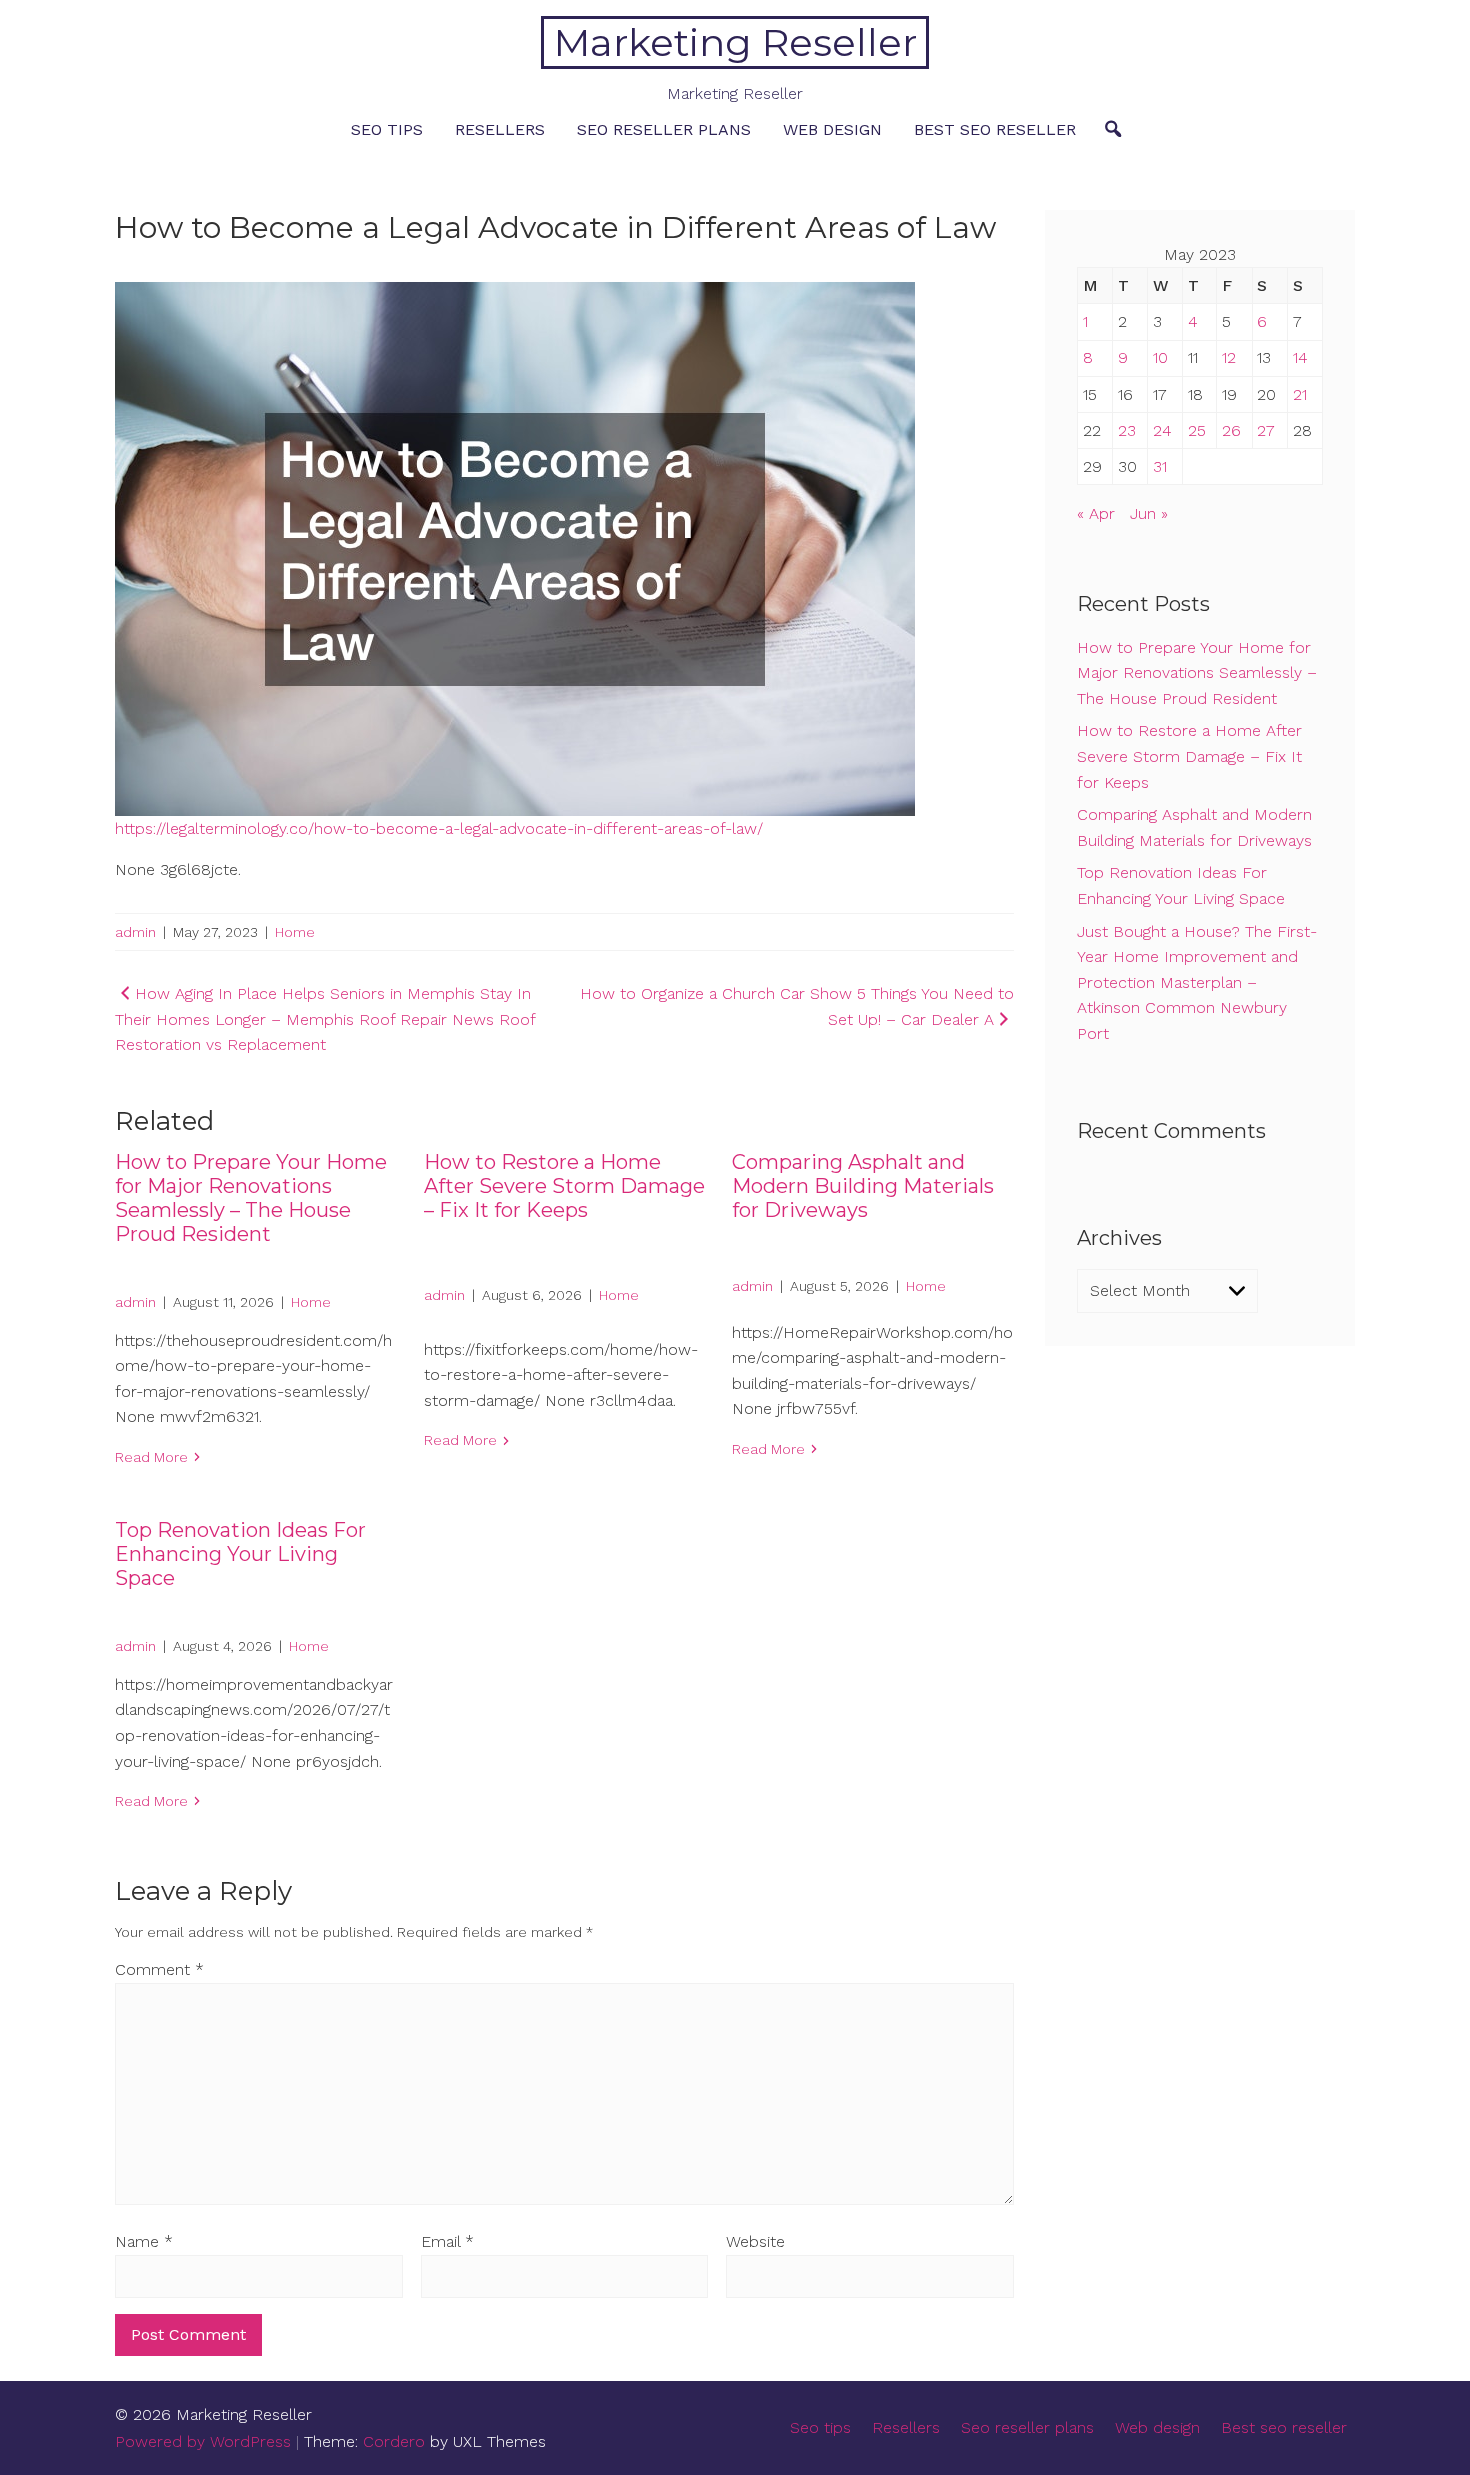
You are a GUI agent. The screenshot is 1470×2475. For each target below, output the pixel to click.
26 (1231, 430)
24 (1162, 430)
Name (144, 2241)
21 (1300, 394)
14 (1300, 357)
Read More (151, 1457)
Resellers (500, 129)
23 (1127, 430)
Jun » (1149, 513)
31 (1160, 466)
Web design (832, 129)
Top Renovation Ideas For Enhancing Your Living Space (240, 1554)
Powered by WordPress (203, 2441)
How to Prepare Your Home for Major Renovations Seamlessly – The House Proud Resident (251, 1198)
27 (1266, 430)
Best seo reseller (995, 129)
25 (1197, 430)
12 (1229, 357)
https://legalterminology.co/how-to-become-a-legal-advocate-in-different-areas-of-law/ (439, 828)
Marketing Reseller (735, 42)
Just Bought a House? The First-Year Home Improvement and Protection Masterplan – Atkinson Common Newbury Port (1197, 982)
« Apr (1096, 513)
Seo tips (387, 129)
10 (1160, 357)
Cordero (394, 2441)
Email (447, 2241)
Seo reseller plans (664, 129)
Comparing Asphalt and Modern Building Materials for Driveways (863, 1186)
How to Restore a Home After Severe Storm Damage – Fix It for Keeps (564, 1186)
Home (295, 932)
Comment (159, 1969)
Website (755, 2241)
